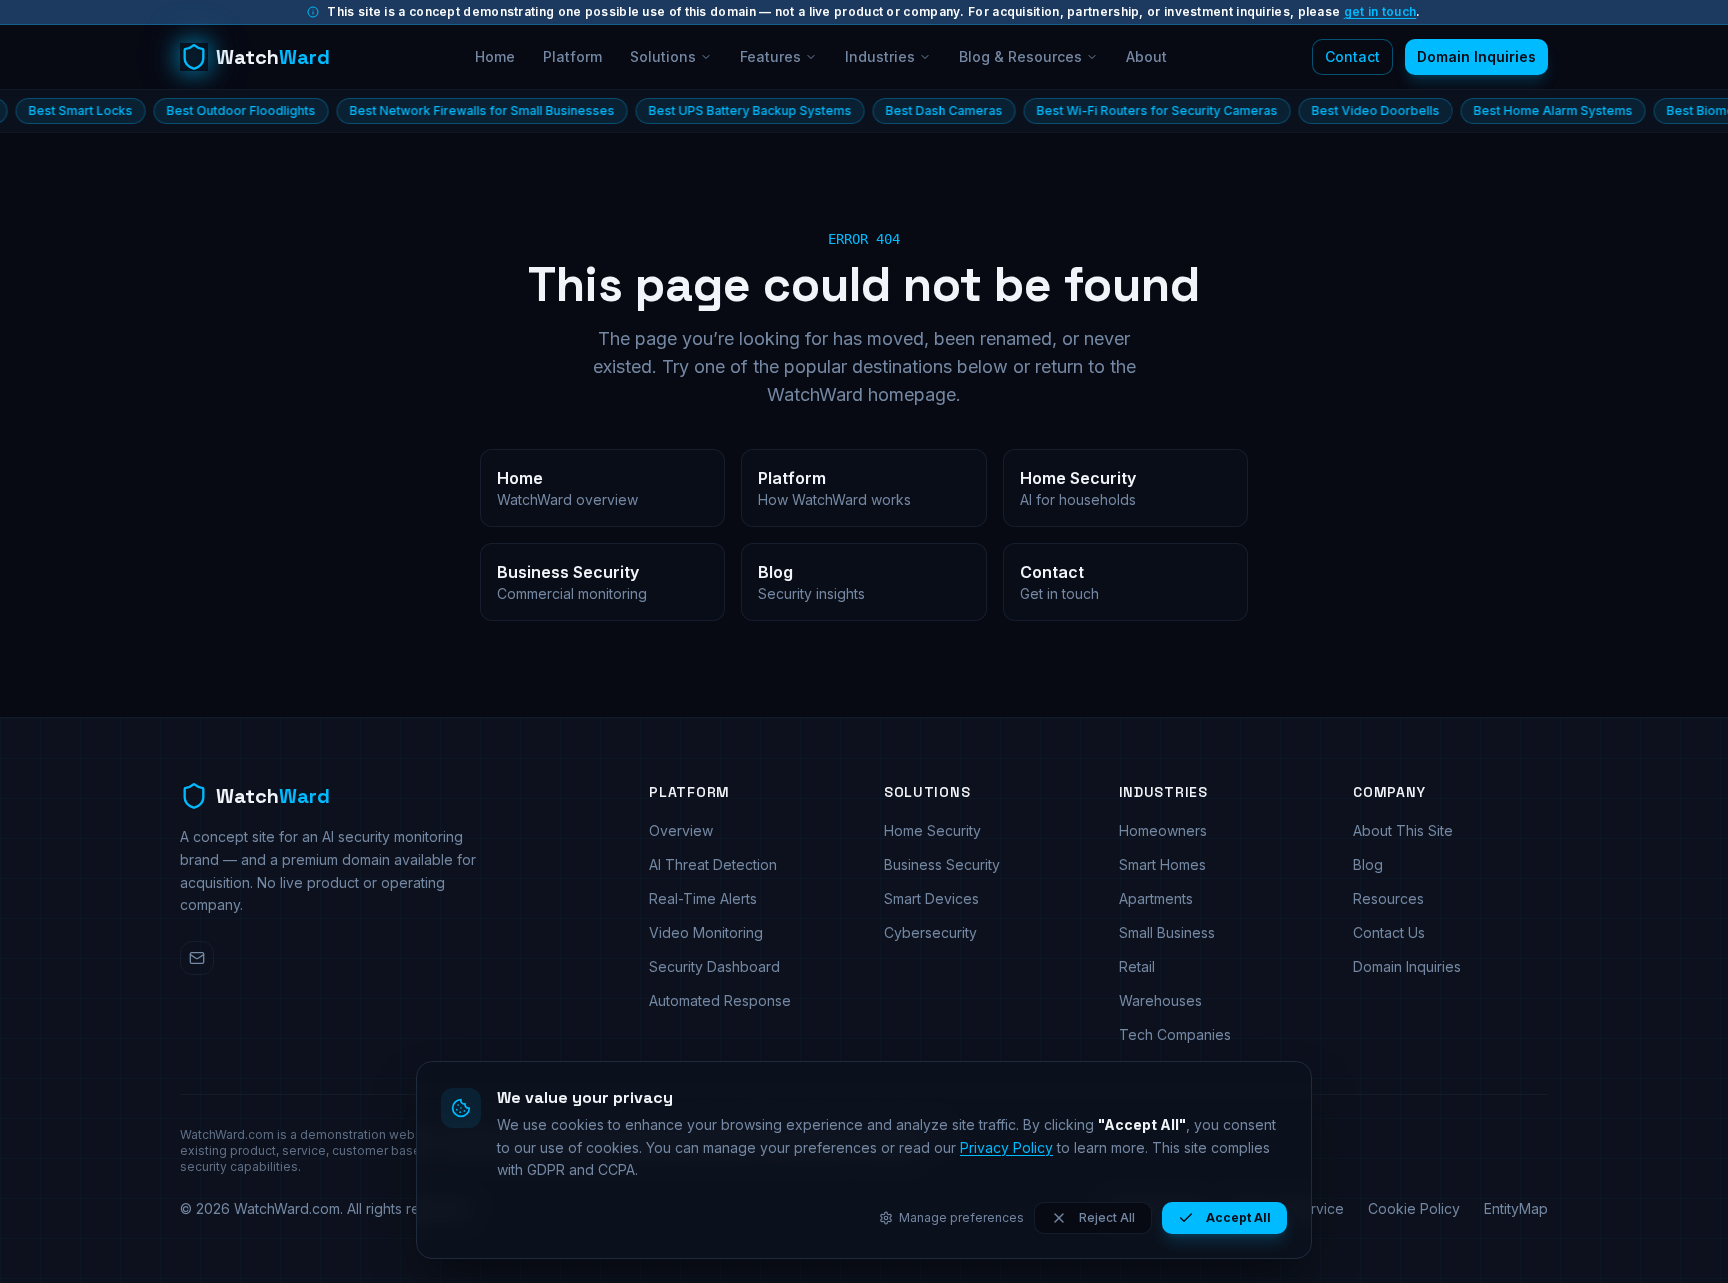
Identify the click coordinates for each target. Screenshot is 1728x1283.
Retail (1137, 966)
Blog (1368, 864)
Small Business (1167, 932)
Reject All (1107, 1217)
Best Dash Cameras (899, 110)
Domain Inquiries (1476, 56)
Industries (880, 56)
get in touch (1380, 11)
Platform (572, 56)
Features (770, 56)
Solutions (663, 56)
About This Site (1403, 830)
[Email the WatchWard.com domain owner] (197, 958)
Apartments (1156, 898)
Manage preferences (961, 1217)
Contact (1352, 56)
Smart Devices (931, 898)
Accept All (1238, 1217)
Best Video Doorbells (1331, 110)
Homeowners (1163, 830)
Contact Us (1389, 932)
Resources (1388, 898)
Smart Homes (1162, 864)
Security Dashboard (714, 966)
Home (495, 56)
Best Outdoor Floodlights (196, 110)
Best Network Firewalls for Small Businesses (437, 110)
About (1146, 56)
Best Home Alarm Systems (1508, 110)
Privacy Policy (1006, 1147)
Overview (681, 830)
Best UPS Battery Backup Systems (705, 110)
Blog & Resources (1020, 56)
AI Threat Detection (713, 864)
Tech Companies (1175, 1034)
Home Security (932, 830)
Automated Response (720, 1000)
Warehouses (1160, 1000)
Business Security (942, 864)
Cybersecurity (930, 932)
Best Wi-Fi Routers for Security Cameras (1112, 110)
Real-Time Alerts (703, 898)
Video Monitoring (706, 932)
